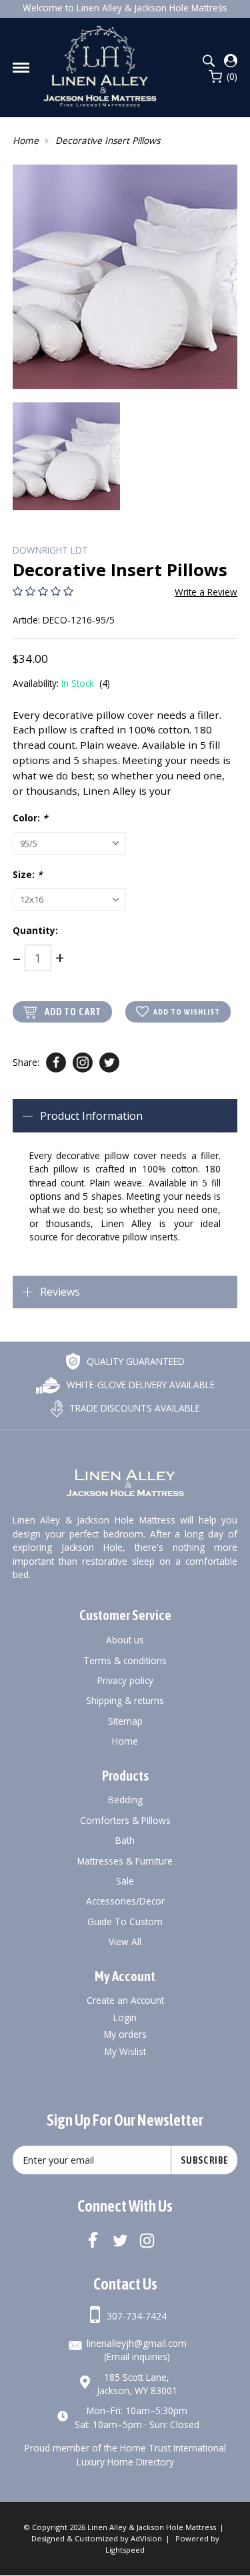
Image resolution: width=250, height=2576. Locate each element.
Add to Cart (73, 1012)
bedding (125, 1800)
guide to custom (125, 1922)
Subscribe (205, 2160)
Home (26, 140)
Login (125, 2017)
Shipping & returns (125, 1700)
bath (125, 1840)
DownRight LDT (50, 550)
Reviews (60, 1292)
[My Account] (231, 61)
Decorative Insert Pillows (108, 140)
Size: (27, 874)
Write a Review (206, 592)
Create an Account (125, 2000)
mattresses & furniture (125, 1861)
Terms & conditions (125, 1660)
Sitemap (125, 1721)
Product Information (91, 1116)
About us (125, 1640)
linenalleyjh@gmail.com (137, 2343)
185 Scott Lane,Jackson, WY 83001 (137, 2384)
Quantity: (35, 930)
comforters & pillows (125, 1820)
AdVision (146, 2538)
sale (125, 1881)
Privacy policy (125, 1680)
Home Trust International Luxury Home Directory (151, 2454)
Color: (30, 818)
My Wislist (125, 2051)
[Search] (208, 61)
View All (125, 1941)
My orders (125, 2034)
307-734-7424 (137, 2316)
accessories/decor (125, 1901)
